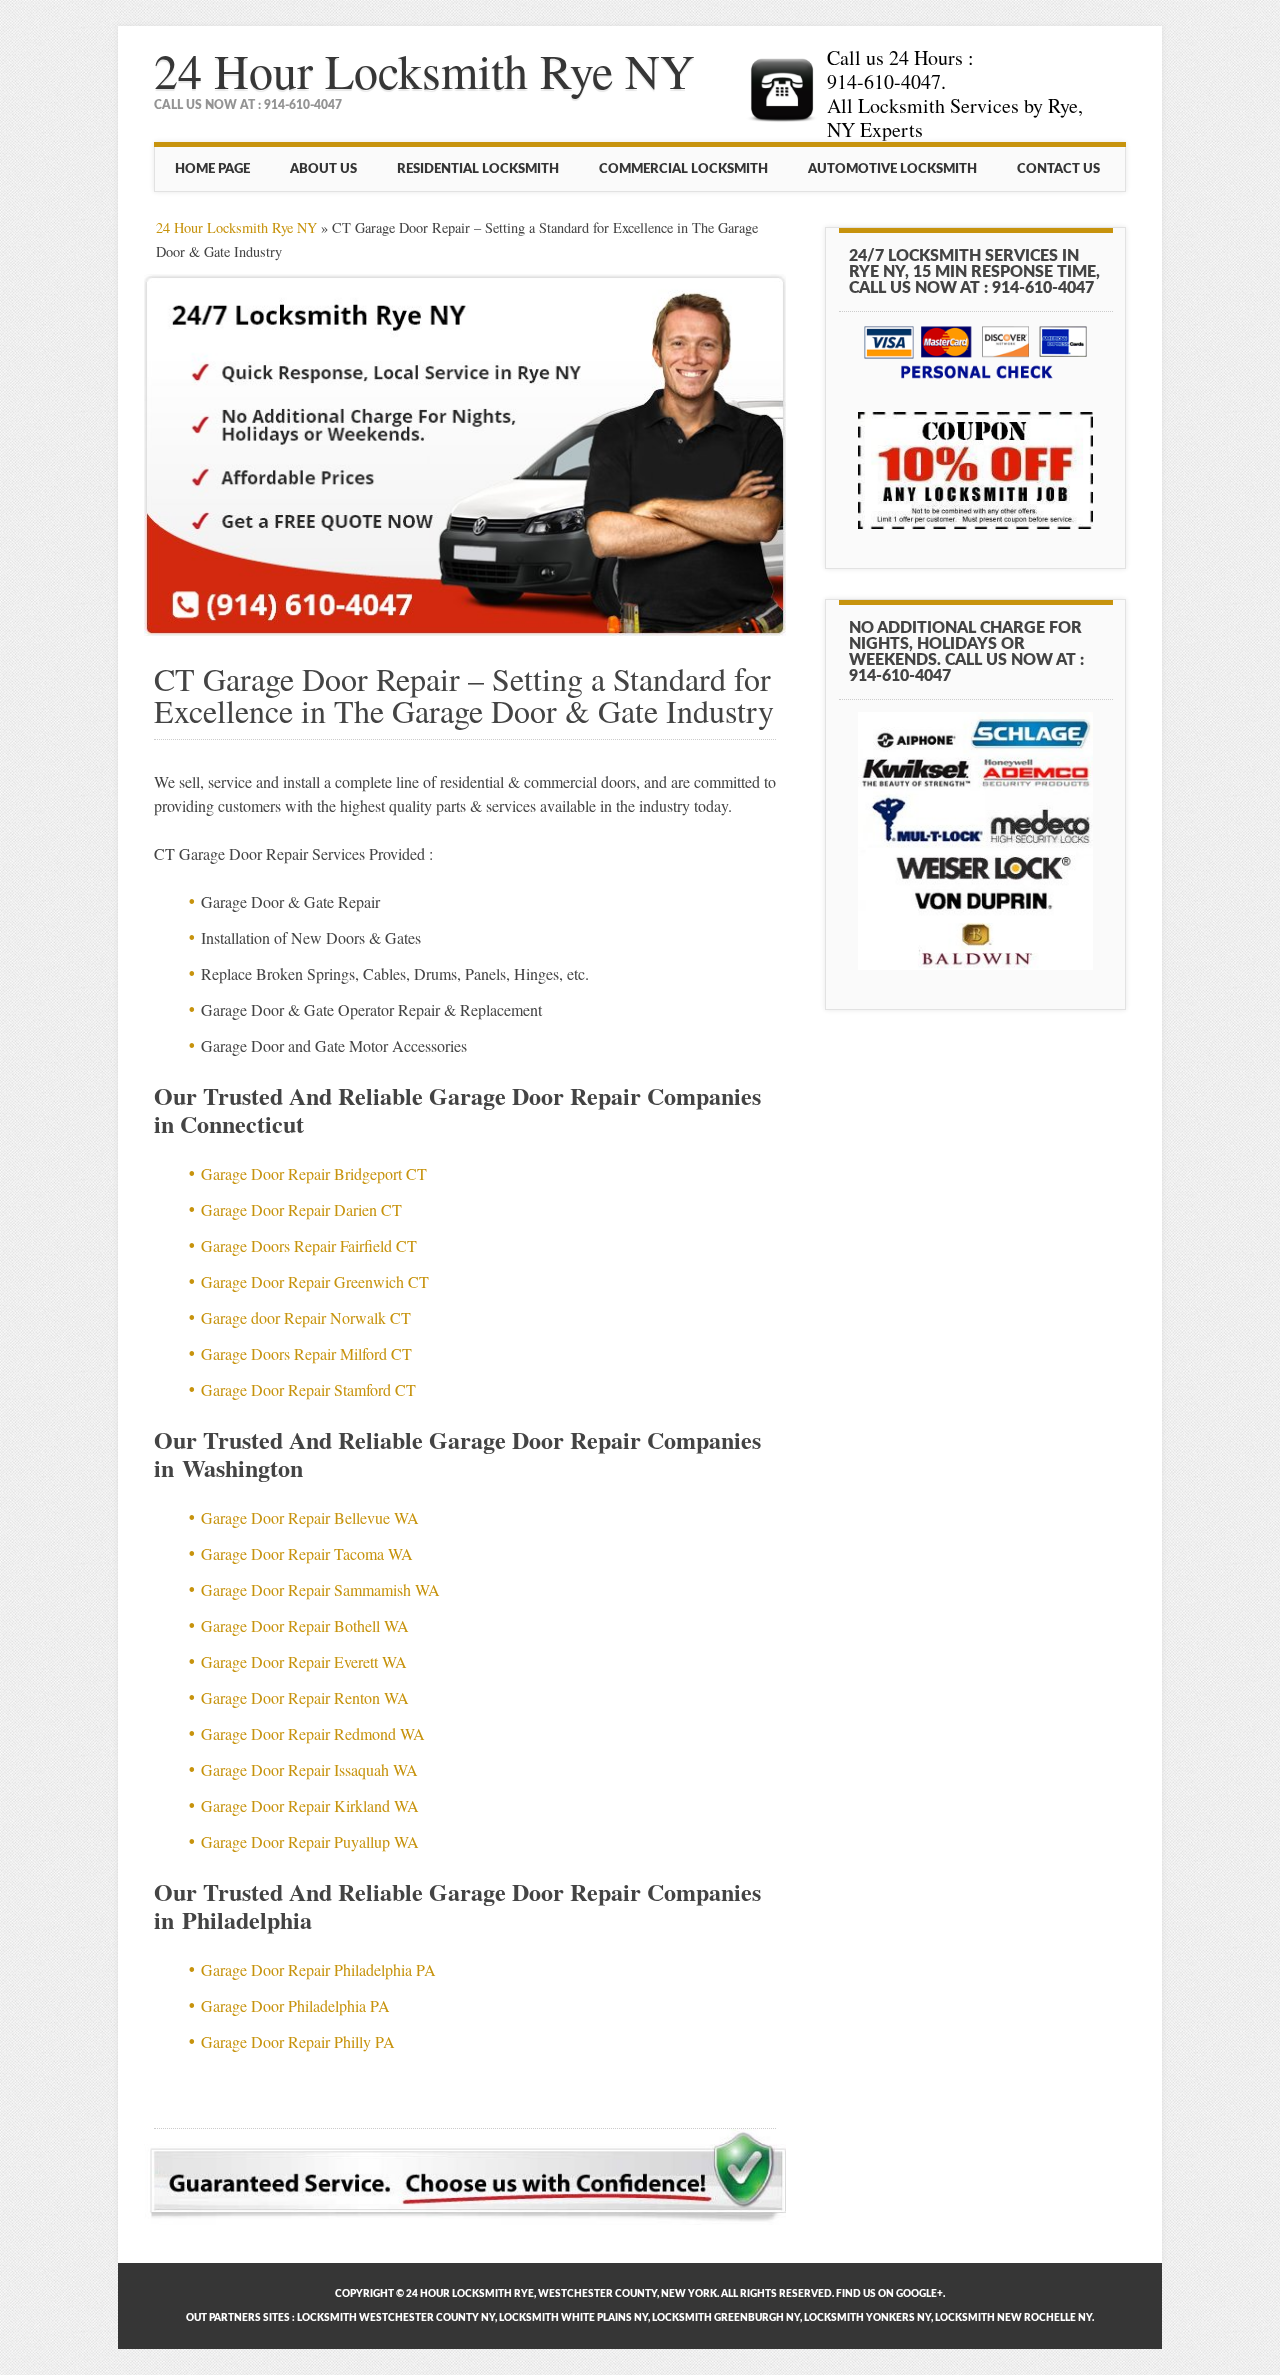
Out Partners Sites (238, 2318)
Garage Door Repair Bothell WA (305, 1625)
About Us (323, 169)
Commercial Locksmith (683, 169)
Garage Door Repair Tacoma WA (307, 1553)
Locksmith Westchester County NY (396, 2318)
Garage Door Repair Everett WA (304, 1661)
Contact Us (1058, 169)
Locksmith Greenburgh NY (726, 2318)
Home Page (212, 169)
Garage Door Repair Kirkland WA (310, 1805)
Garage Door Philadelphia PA (295, 2005)
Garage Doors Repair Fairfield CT (309, 1245)
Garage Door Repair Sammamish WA (320, 1589)
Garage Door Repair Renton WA (305, 1697)
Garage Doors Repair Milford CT (306, 1353)
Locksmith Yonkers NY (867, 2318)
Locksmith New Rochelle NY (1013, 2318)
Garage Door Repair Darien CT (301, 1209)
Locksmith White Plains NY (573, 2318)
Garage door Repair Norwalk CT (306, 1317)
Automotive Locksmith (892, 169)
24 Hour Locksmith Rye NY (424, 70)
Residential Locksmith (478, 169)
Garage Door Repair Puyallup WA (310, 1841)
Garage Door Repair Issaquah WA (309, 1769)
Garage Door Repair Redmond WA (313, 1733)
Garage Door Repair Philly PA (298, 2041)
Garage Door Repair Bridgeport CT (314, 1173)
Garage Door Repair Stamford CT (308, 1389)
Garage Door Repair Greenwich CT (315, 1281)
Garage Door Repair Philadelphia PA (318, 1969)
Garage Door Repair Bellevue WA (310, 1517)
